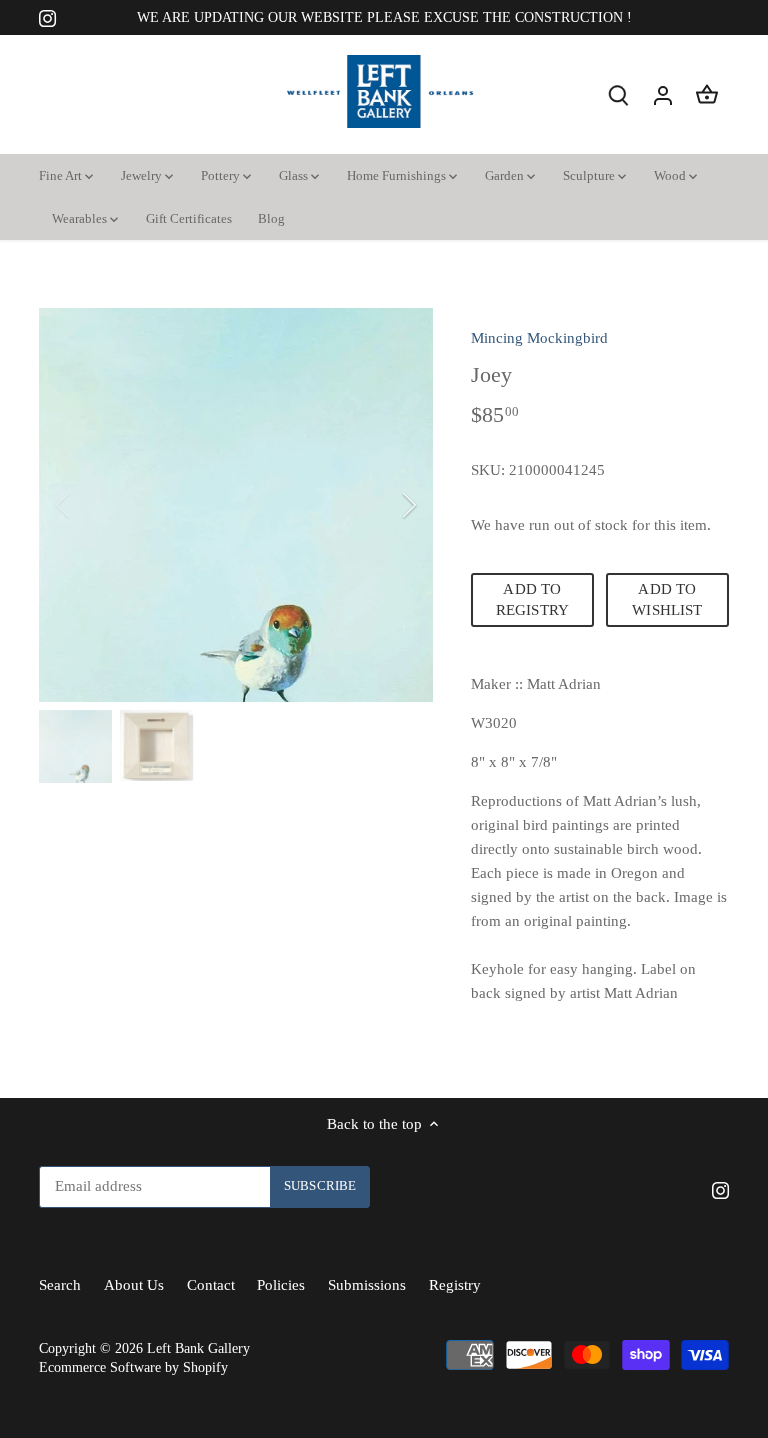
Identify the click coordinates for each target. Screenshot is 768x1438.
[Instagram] (576, 1340)
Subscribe (631, 1279)
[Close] (700, 1031)
